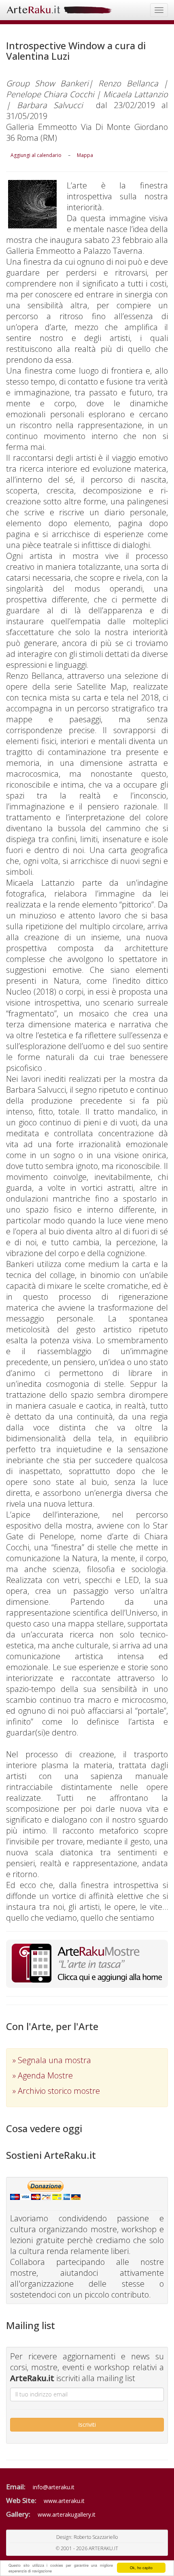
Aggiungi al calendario (36, 155)
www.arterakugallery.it (67, 2514)
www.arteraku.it (64, 2501)
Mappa (85, 155)
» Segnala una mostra (52, 2060)
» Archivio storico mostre (56, 2091)
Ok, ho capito (141, 2568)
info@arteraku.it (54, 2487)
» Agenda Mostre (43, 2075)
